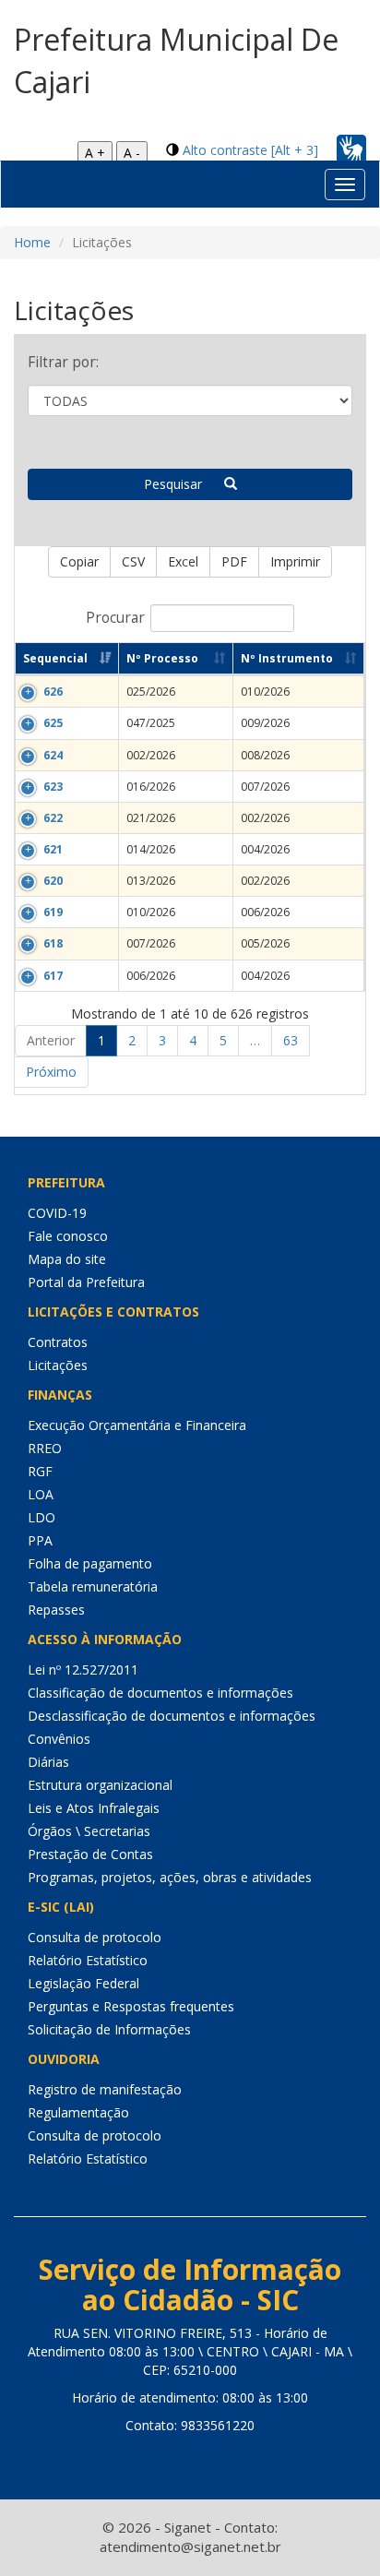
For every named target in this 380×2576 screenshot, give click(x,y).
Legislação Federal (83, 1983)
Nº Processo (162, 658)
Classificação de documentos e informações (160, 1693)
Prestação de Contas (90, 1854)
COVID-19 (57, 1213)
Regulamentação (78, 2112)
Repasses (56, 1610)
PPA (40, 1540)
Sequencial (55, 658)
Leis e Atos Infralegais (94, 1808)
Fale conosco (68, 1236)
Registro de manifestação (105, 2089)
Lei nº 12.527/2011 (83, 1670)
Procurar (115, 618)
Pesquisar (184, 484)
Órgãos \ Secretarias (89, 1831)
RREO (45, 1448)
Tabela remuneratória (93, 1586)
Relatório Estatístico (88, 1960)
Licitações (58, 1365)
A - (132, 153)
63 (291, 1040)
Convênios (59, 1739)
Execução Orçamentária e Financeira (137, 1425)
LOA (41, 1494)
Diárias (48, 1762)
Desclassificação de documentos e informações (172, 1716)
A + (95, 153)
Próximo (51, 1072)
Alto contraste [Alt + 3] (250, 150)
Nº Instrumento (287, 658)
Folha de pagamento (90, 1563)
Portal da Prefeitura (86, 1282)
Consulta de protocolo (95, 1937)
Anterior (51, 1040)
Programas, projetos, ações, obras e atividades (170, 1877)
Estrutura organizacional (100, 1785)
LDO (42, 1517)
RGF (40, 1471)
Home (32, 242)
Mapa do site (67, 1259)
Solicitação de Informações (109, 2029)
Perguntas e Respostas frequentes (131, 2006)
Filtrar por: (63, 362)
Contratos (58, 1342)
